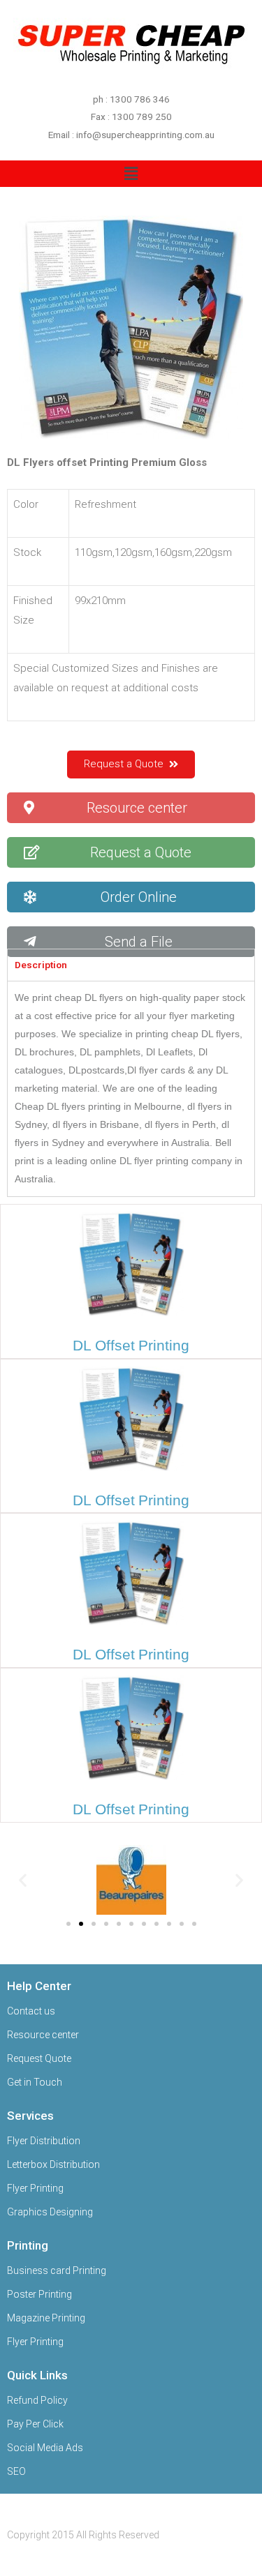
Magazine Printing (46, 2318)
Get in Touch (35, 2082)
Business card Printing (57, 2270)
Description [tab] (41, 965)
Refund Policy (37, 2400)
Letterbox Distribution (53, 2164)
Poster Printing (39, 2294)
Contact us (31, 2011)
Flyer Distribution (44, 2141)
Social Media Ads (45, 2448)
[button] (131, 764)
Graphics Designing (50, 2212)
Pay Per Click (35, 2424)
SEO (16, 2471)
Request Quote (39, 2058)
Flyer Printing (35, 2188)
